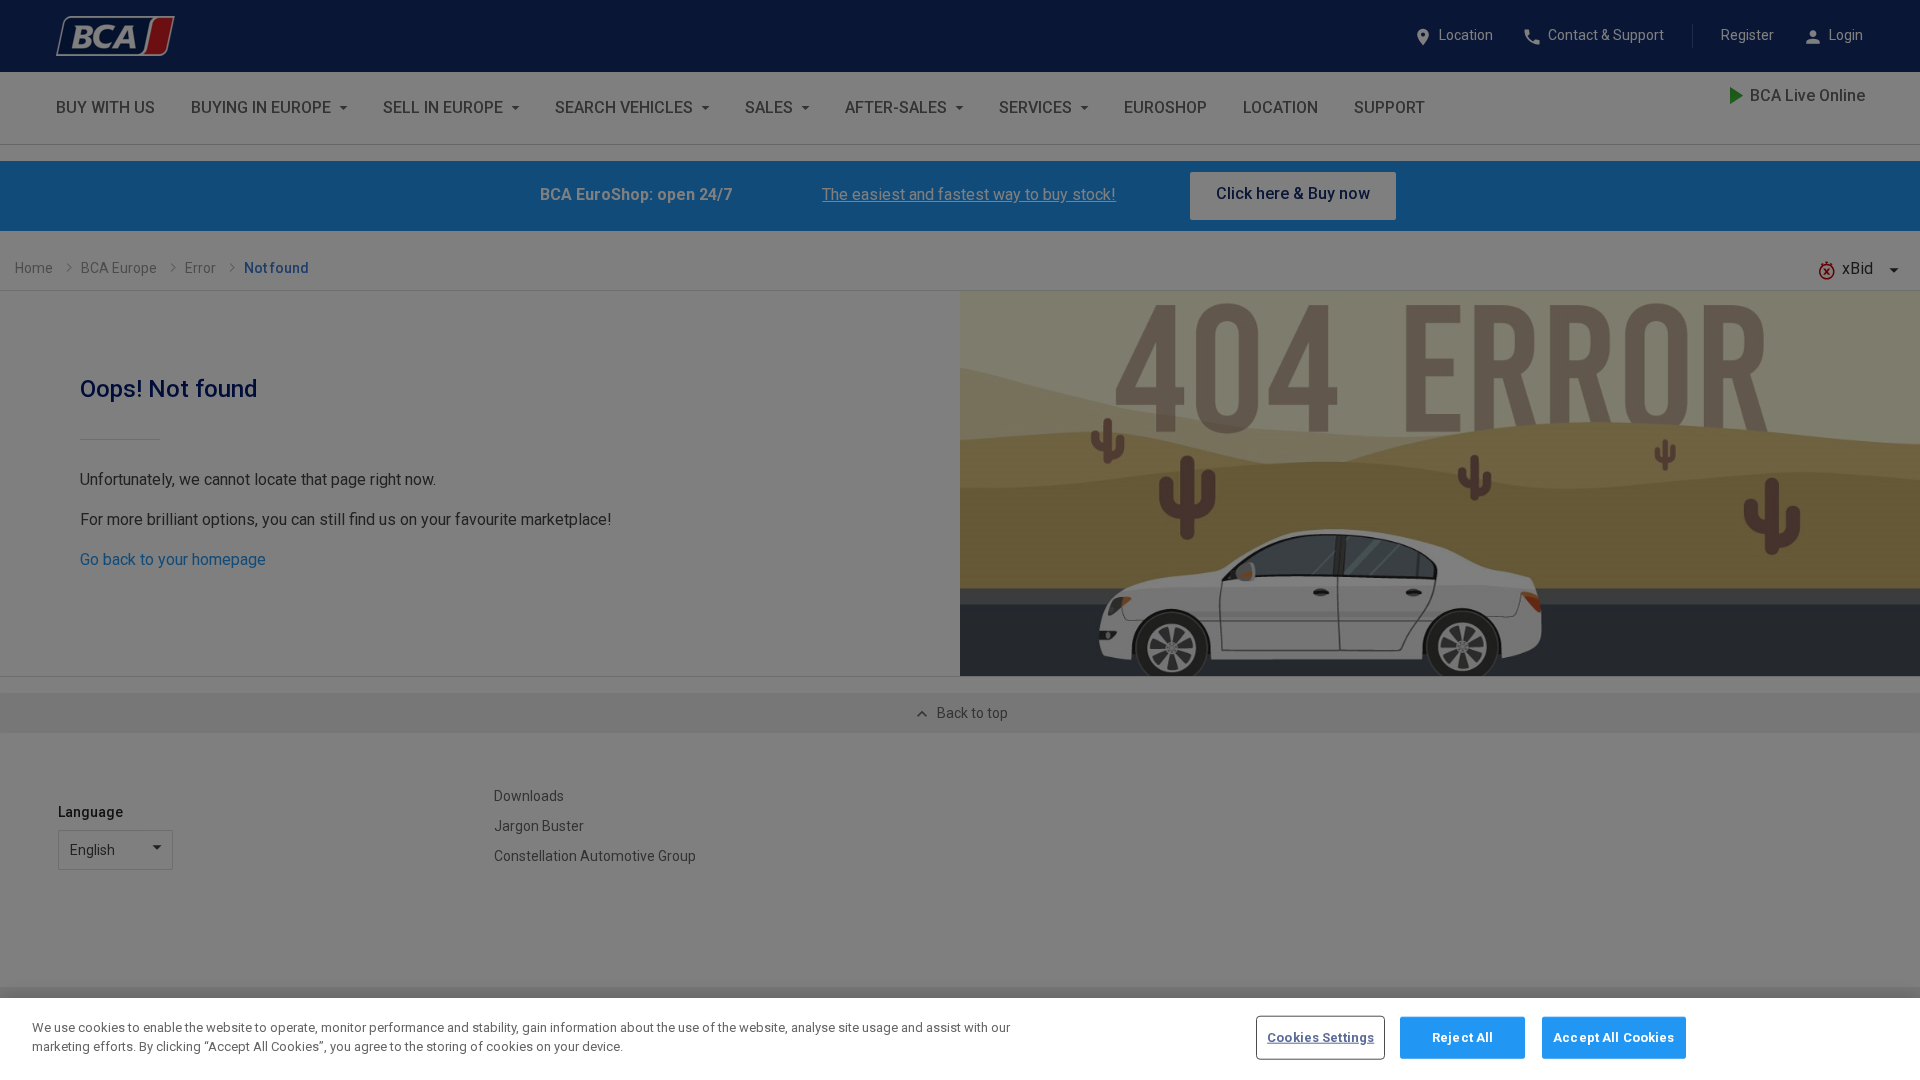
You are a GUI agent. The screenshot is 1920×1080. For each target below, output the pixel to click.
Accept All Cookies (1613, 1037)
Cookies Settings (1320, 1037)
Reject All (1462, 1037)
